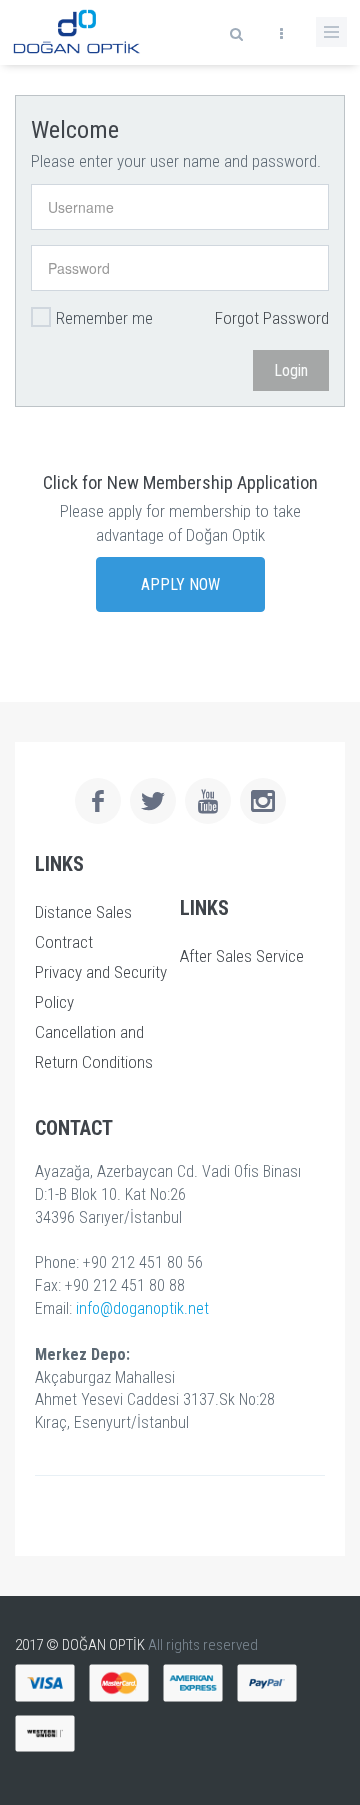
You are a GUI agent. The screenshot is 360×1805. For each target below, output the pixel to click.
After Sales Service (242, 956)
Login (291, 370)
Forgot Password (272, 318)
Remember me (104, 318)
